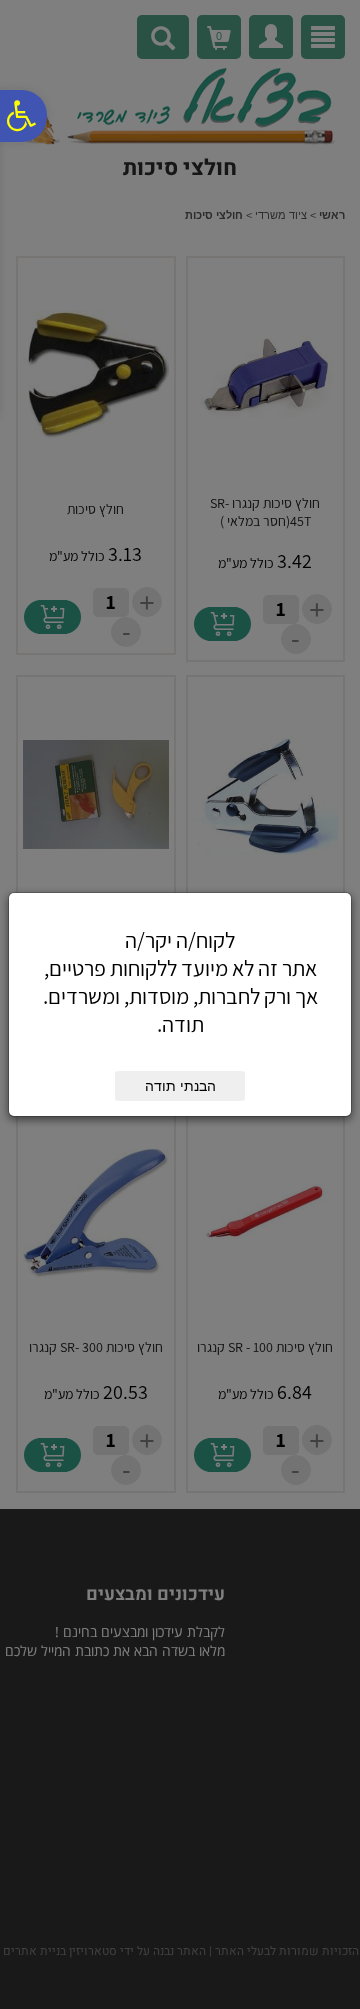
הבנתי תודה (180, 1086)
